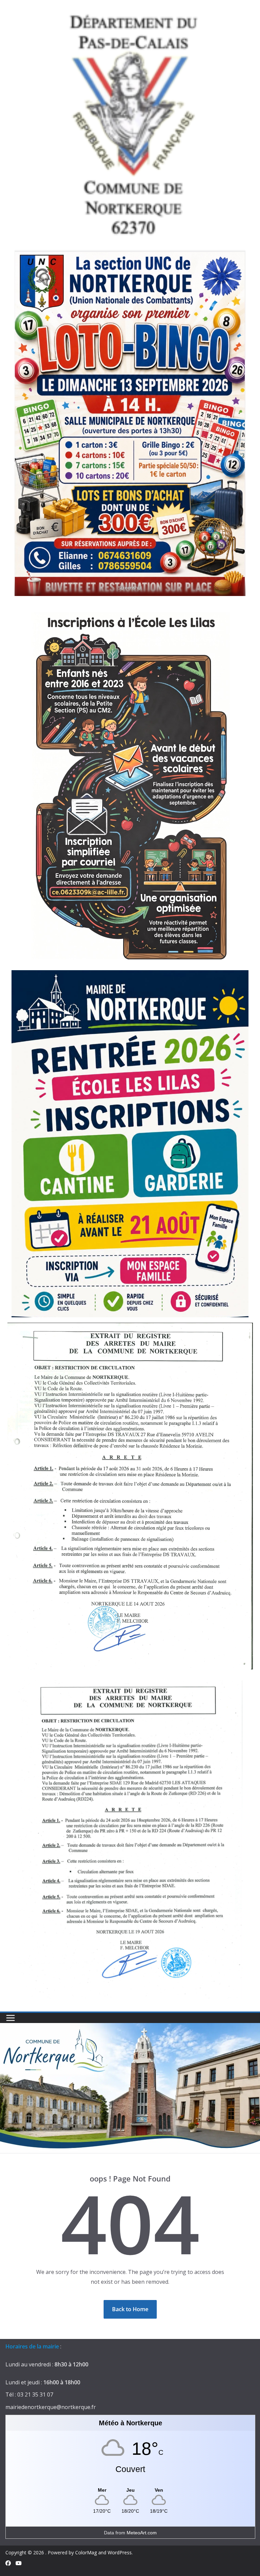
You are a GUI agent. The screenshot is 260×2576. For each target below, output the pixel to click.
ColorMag (86, 2552)
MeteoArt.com (142, 2533)
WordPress (120, 2552)
